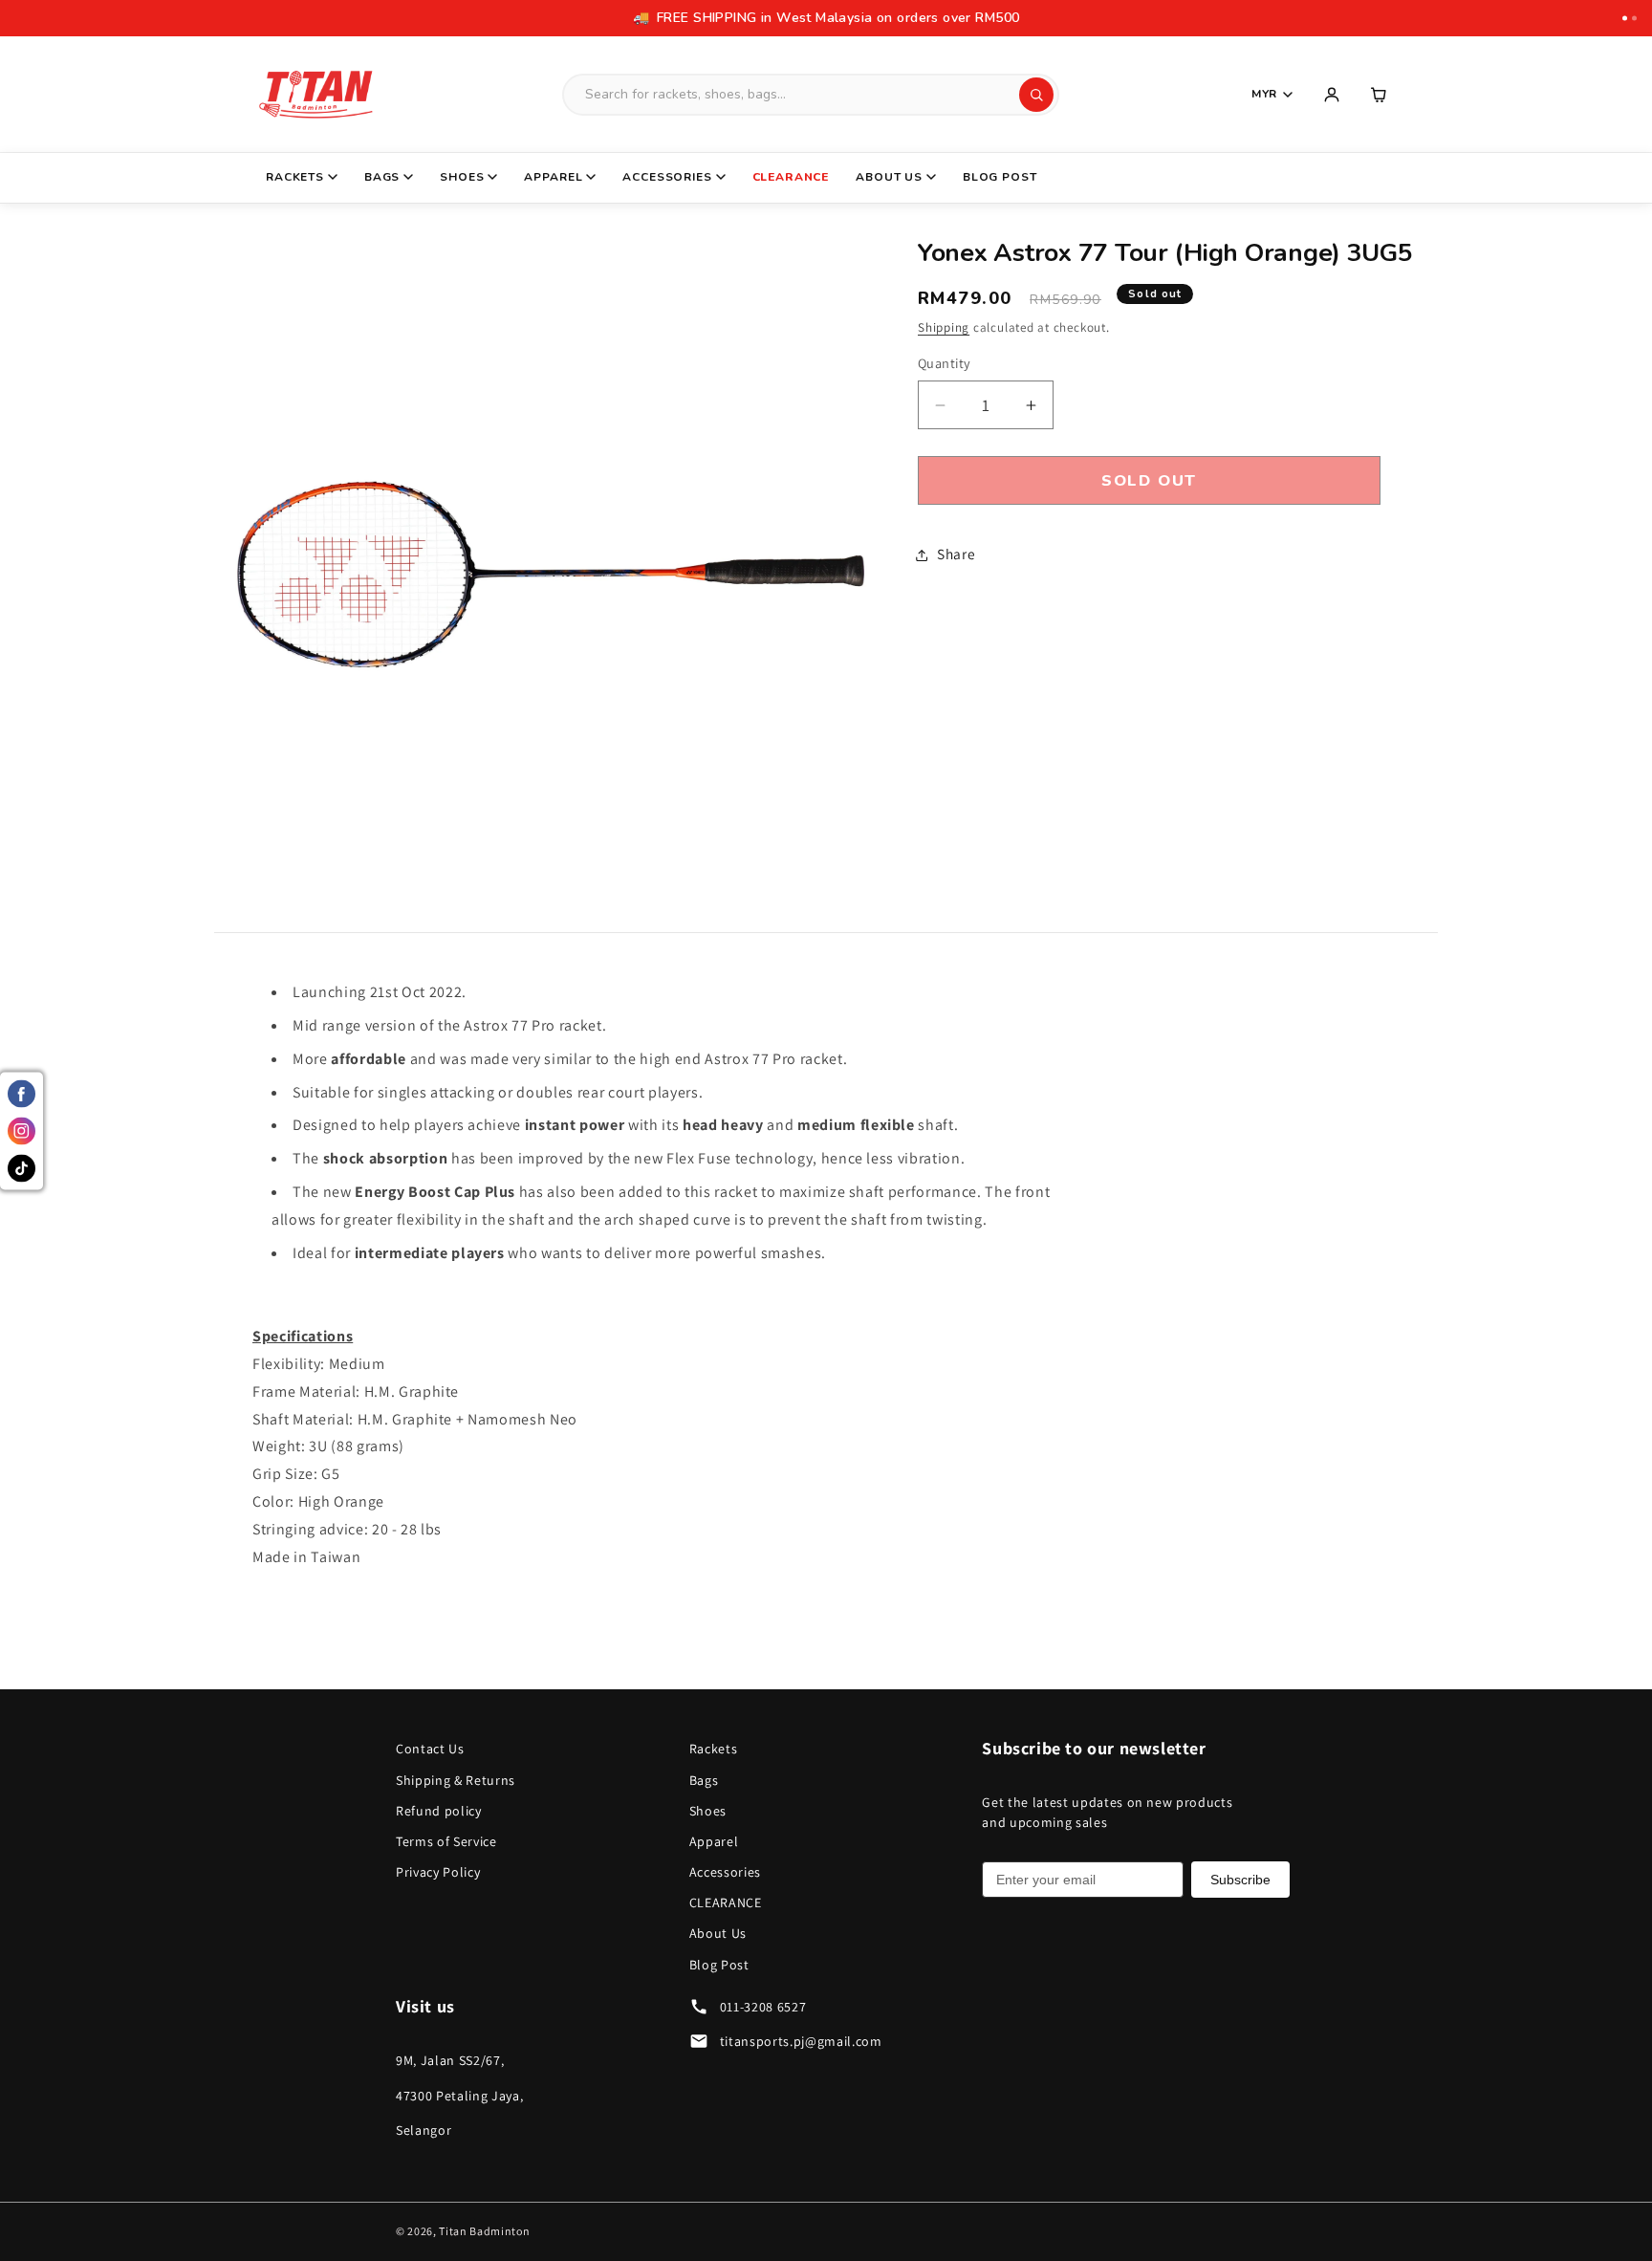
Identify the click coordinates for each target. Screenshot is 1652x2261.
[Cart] (1380, 95)
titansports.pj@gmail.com (801, 2041)
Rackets (295, 177)
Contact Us (430, 1749)
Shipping (944, 328)
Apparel (553, 177)
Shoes (462, 177)
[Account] (1332, 95)
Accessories (667, 177)
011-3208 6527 (763, 2007)
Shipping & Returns (456, 1780)
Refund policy (439, 1811)
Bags (382, 177)
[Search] (1036, 95)
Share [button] (956, 554)
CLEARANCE (791, 177)
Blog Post (1000, 177)
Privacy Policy (438, 1872)
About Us (889, 177)
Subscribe (1240, 1880)
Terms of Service (446, 1841)
